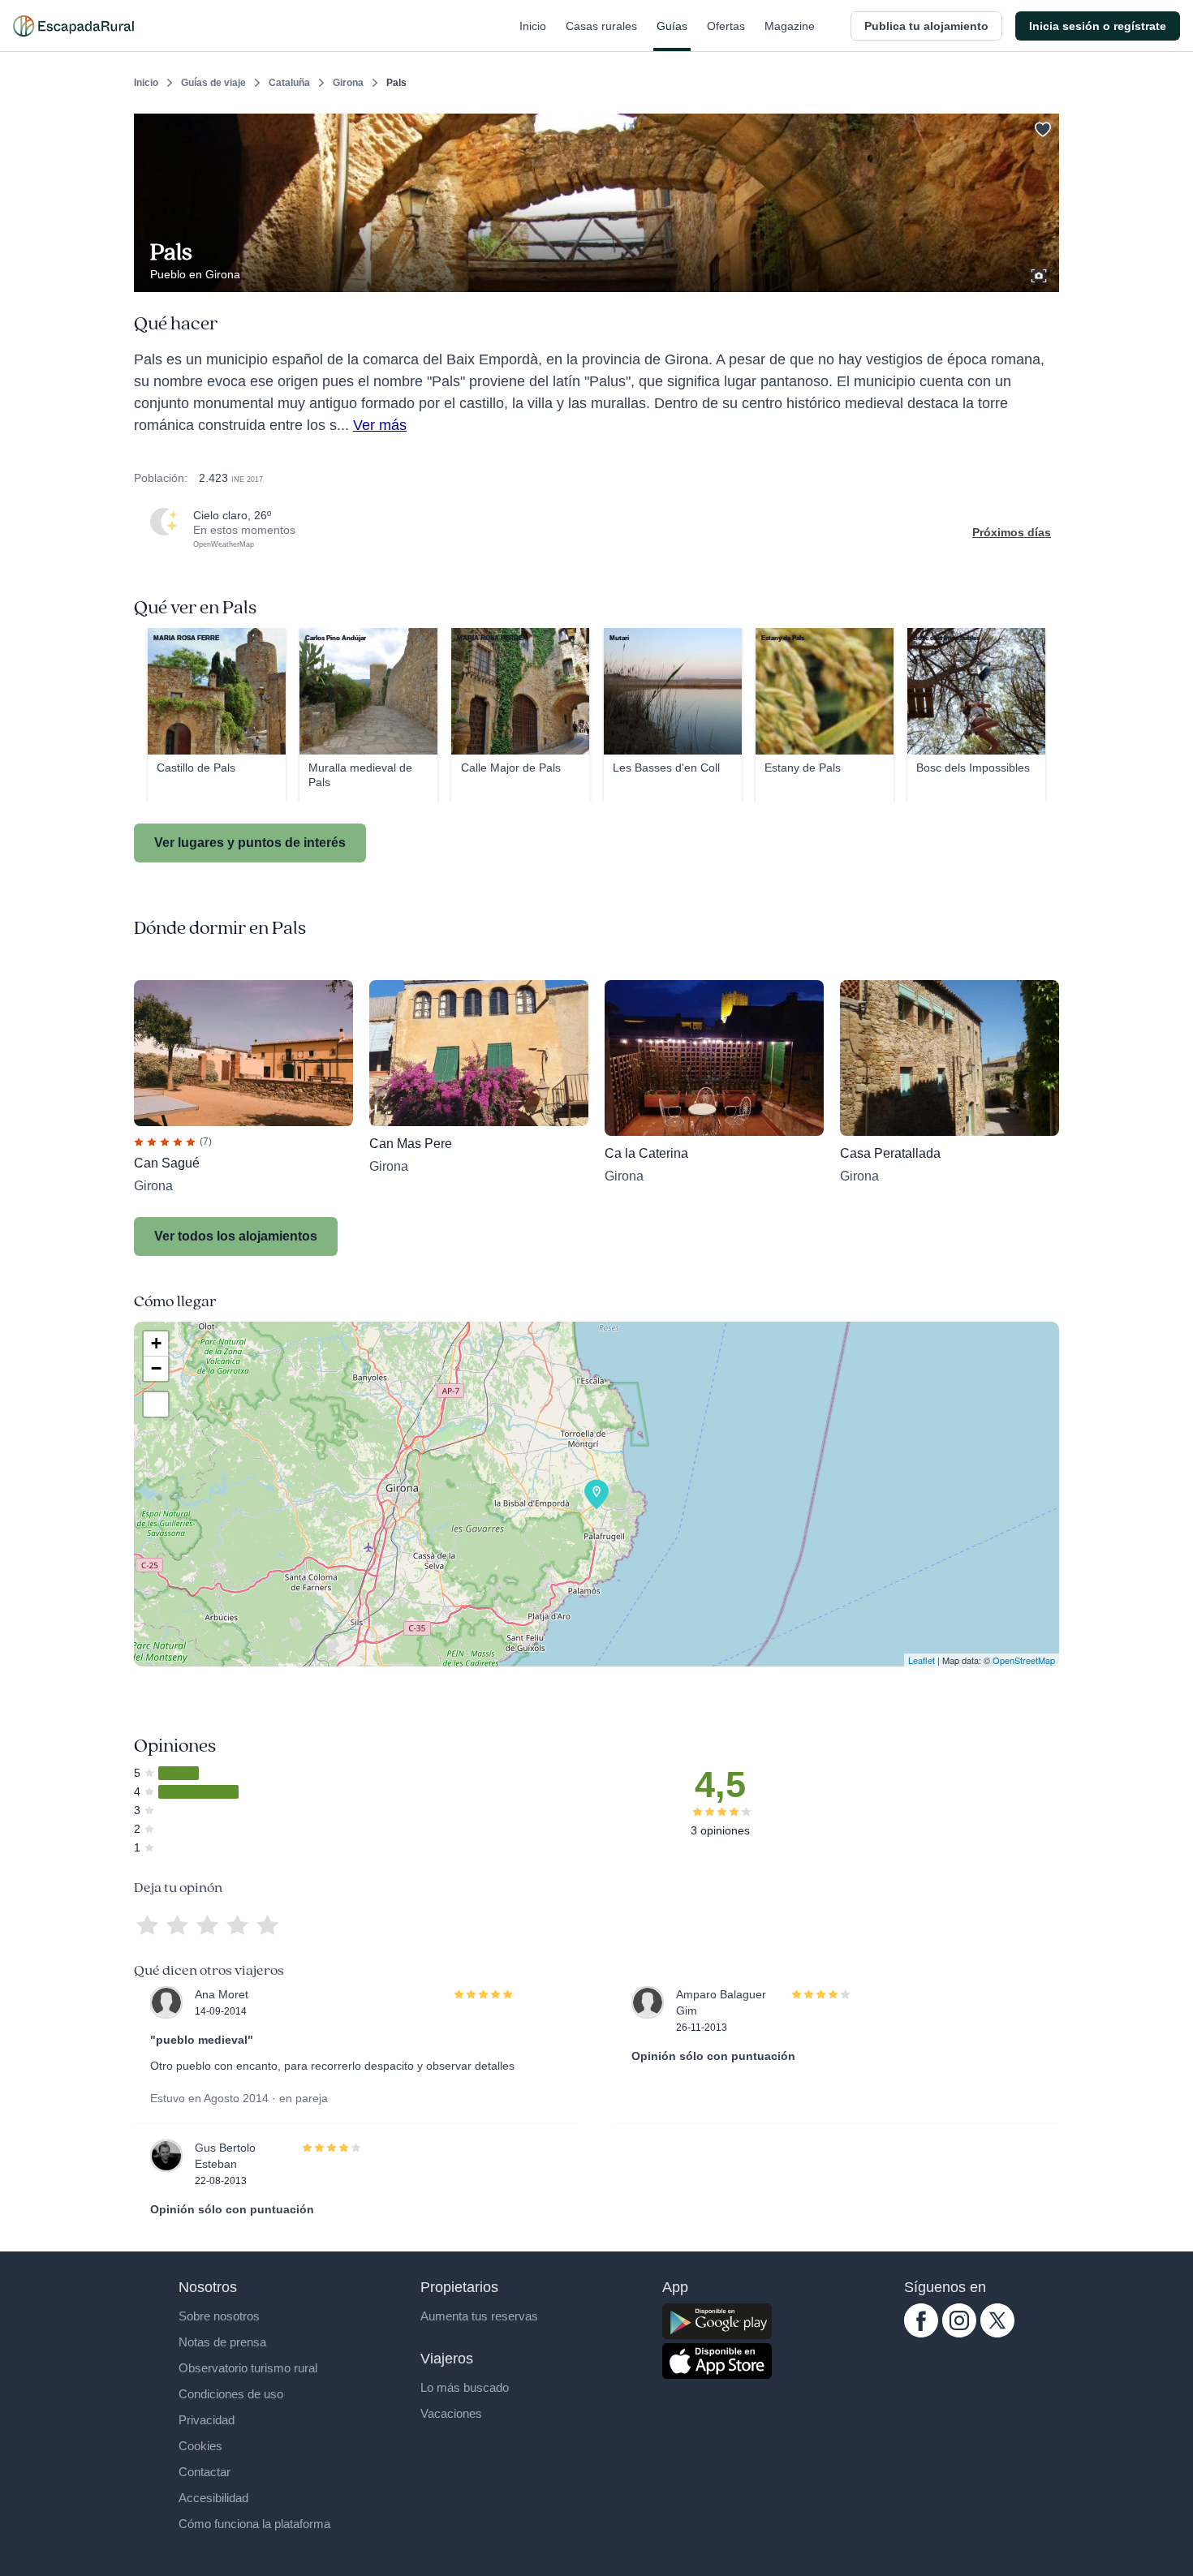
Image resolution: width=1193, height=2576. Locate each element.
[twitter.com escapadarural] (997, 2333)
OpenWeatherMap (224, 544)
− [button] (156, 1368)
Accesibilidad (213, 2498)
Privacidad (207, 2420)
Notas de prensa (222, 2342)
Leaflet (922, 1660)
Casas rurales (601, 26)
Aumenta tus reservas (479, 2316)
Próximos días (1012, 532)
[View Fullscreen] (156, 1404)
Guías (672, 26)
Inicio (533, 26)
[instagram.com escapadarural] (959, 2333)
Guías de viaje (213, 83)
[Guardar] (1041, 127)
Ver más (380, 425)
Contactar (205, 2472)
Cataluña (289, 83)
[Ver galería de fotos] (1040, 273)
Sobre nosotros (219, 2316)
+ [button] (156, 1343)
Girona (348, 83)
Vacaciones (451, 2413)
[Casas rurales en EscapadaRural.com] (73, 26)
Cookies (200, 2446)
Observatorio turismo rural (248, 2368)
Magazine (790, 26)
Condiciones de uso (231, 2394)
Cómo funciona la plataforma (254, 2524)
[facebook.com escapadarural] (921, 2333)
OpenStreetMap (1024, 1660)
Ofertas (726, 26)
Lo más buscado (465, 2387)
